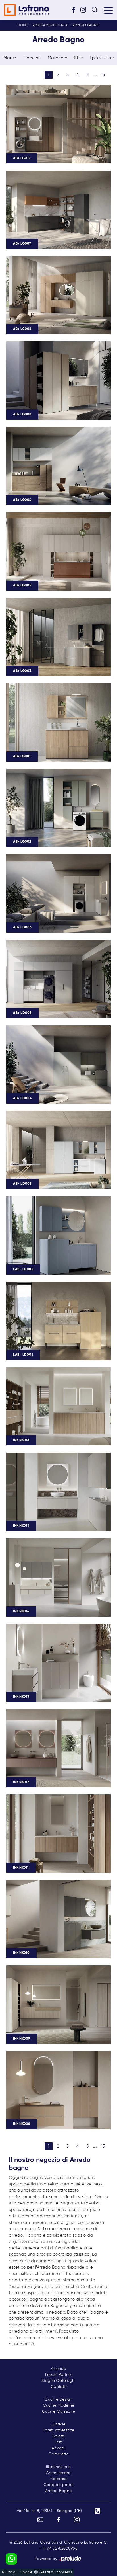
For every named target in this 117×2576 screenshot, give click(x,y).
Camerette (58, 2454)
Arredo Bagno (86, 25)
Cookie (26, 2572)
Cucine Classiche (58, 2411)
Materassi (58, 2479)
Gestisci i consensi (56, 2572)
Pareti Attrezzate (58, 2430)
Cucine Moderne (59, 2405)
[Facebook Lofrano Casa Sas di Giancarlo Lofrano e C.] (76, 10)
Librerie (58, 2424)
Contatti (58, 2387)
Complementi (59, 2473)
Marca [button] (10, 58)
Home (23, 25)
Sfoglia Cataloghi (58, 2381)
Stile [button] (79, 58)
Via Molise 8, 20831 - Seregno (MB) (49, 2511)
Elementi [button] (32, 58)
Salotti (59, 2436)
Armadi (58, 2448)
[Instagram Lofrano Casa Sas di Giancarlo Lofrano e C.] (85, 10)
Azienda (59, 2369)
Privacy (9, 2572)
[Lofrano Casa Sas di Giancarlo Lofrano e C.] (26, 10)
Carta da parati (59, 2485)
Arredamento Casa (50, 25)
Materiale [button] (58, 58)
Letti (58, 2442)
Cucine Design (58, 2399)
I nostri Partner (59, 2375)
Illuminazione (58, 2467)
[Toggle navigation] (108, 10)
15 (103, 75)
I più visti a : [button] (102, 58)
